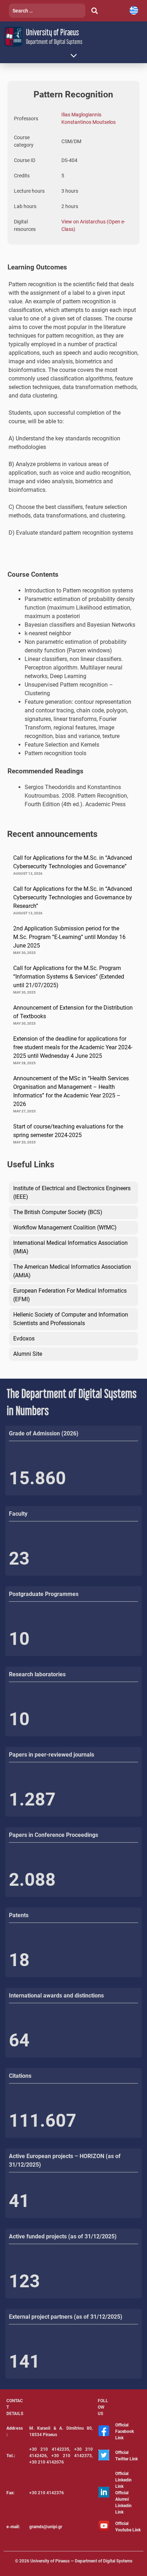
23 (19, 1559)
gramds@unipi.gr (46, 2527)
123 (24, 2281)
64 (19, 2040)
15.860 (37, 1478)
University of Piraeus (52, 32)
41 (19, 2201)
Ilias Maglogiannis (81, 115)
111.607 (43, 2121)
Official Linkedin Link (123, 2480)
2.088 (32, 1880)
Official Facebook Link (125, 2431)
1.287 (32, 1799)
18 (19, 1960)
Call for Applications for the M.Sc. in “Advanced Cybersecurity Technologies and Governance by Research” (73, 897)
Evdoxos (24, 1338)
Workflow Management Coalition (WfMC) (65, 1228)
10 (19, 1639)
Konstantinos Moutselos (88, 122)
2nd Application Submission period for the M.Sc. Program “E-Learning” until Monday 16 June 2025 (69, 937)
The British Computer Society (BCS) (58, 1212)
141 (24, 2362)
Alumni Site (28, 1354)
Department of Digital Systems (54, 42)
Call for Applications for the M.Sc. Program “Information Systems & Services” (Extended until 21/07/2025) (69, 977)
